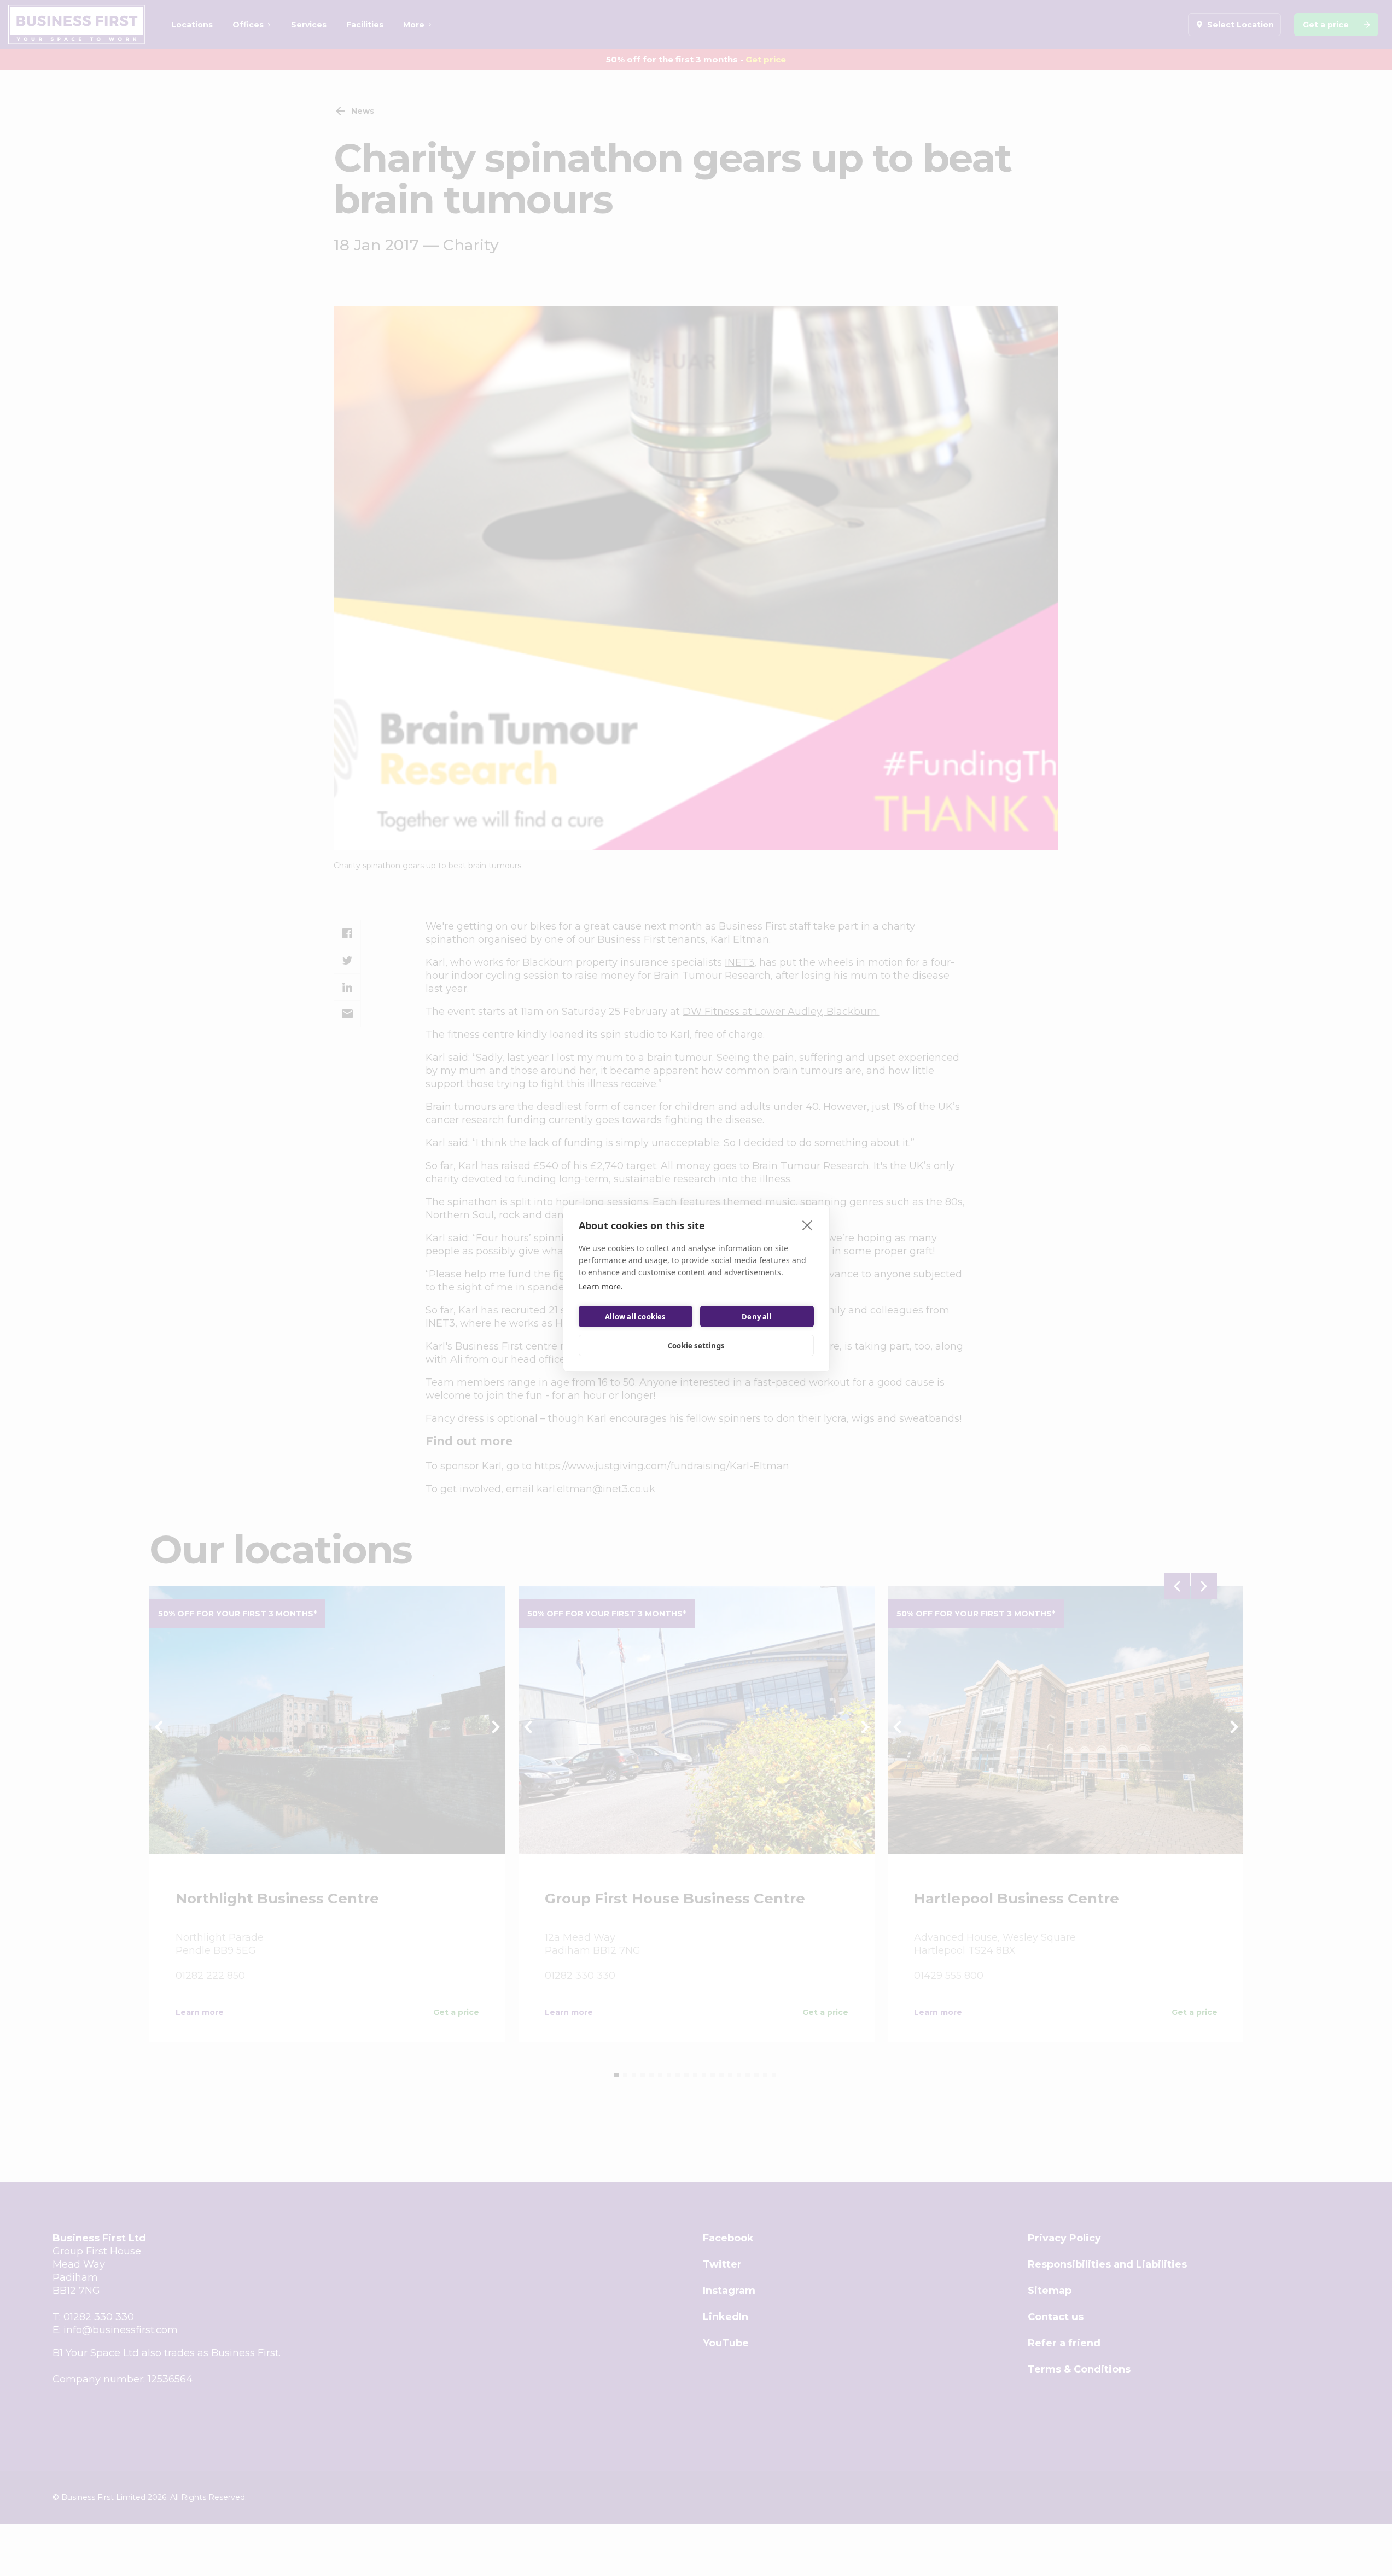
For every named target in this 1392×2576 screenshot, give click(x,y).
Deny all (757, 1316)
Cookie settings (696, 1345)
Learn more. (601, 1286)
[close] (808, 1225)
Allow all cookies (635, 1316)
